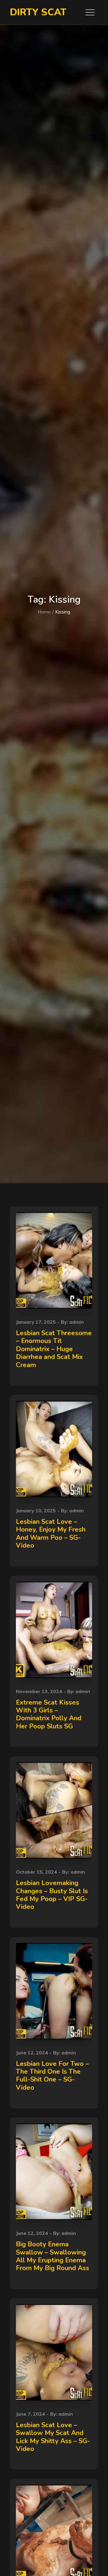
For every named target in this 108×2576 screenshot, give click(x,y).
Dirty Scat (38, 12)
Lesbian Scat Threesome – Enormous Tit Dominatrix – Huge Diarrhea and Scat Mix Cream (54, 1349)
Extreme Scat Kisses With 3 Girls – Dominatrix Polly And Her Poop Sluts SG (49, 1714)
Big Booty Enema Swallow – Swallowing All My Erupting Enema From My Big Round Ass (52, 2256)
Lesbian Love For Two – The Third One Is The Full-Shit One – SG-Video (52, 2076)
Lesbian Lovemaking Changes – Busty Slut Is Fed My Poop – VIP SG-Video (52, 1895)
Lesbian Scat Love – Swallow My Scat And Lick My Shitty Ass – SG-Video (53, 2437)
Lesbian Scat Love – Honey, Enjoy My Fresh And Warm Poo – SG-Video (51, 1534)
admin (76, 1322)
